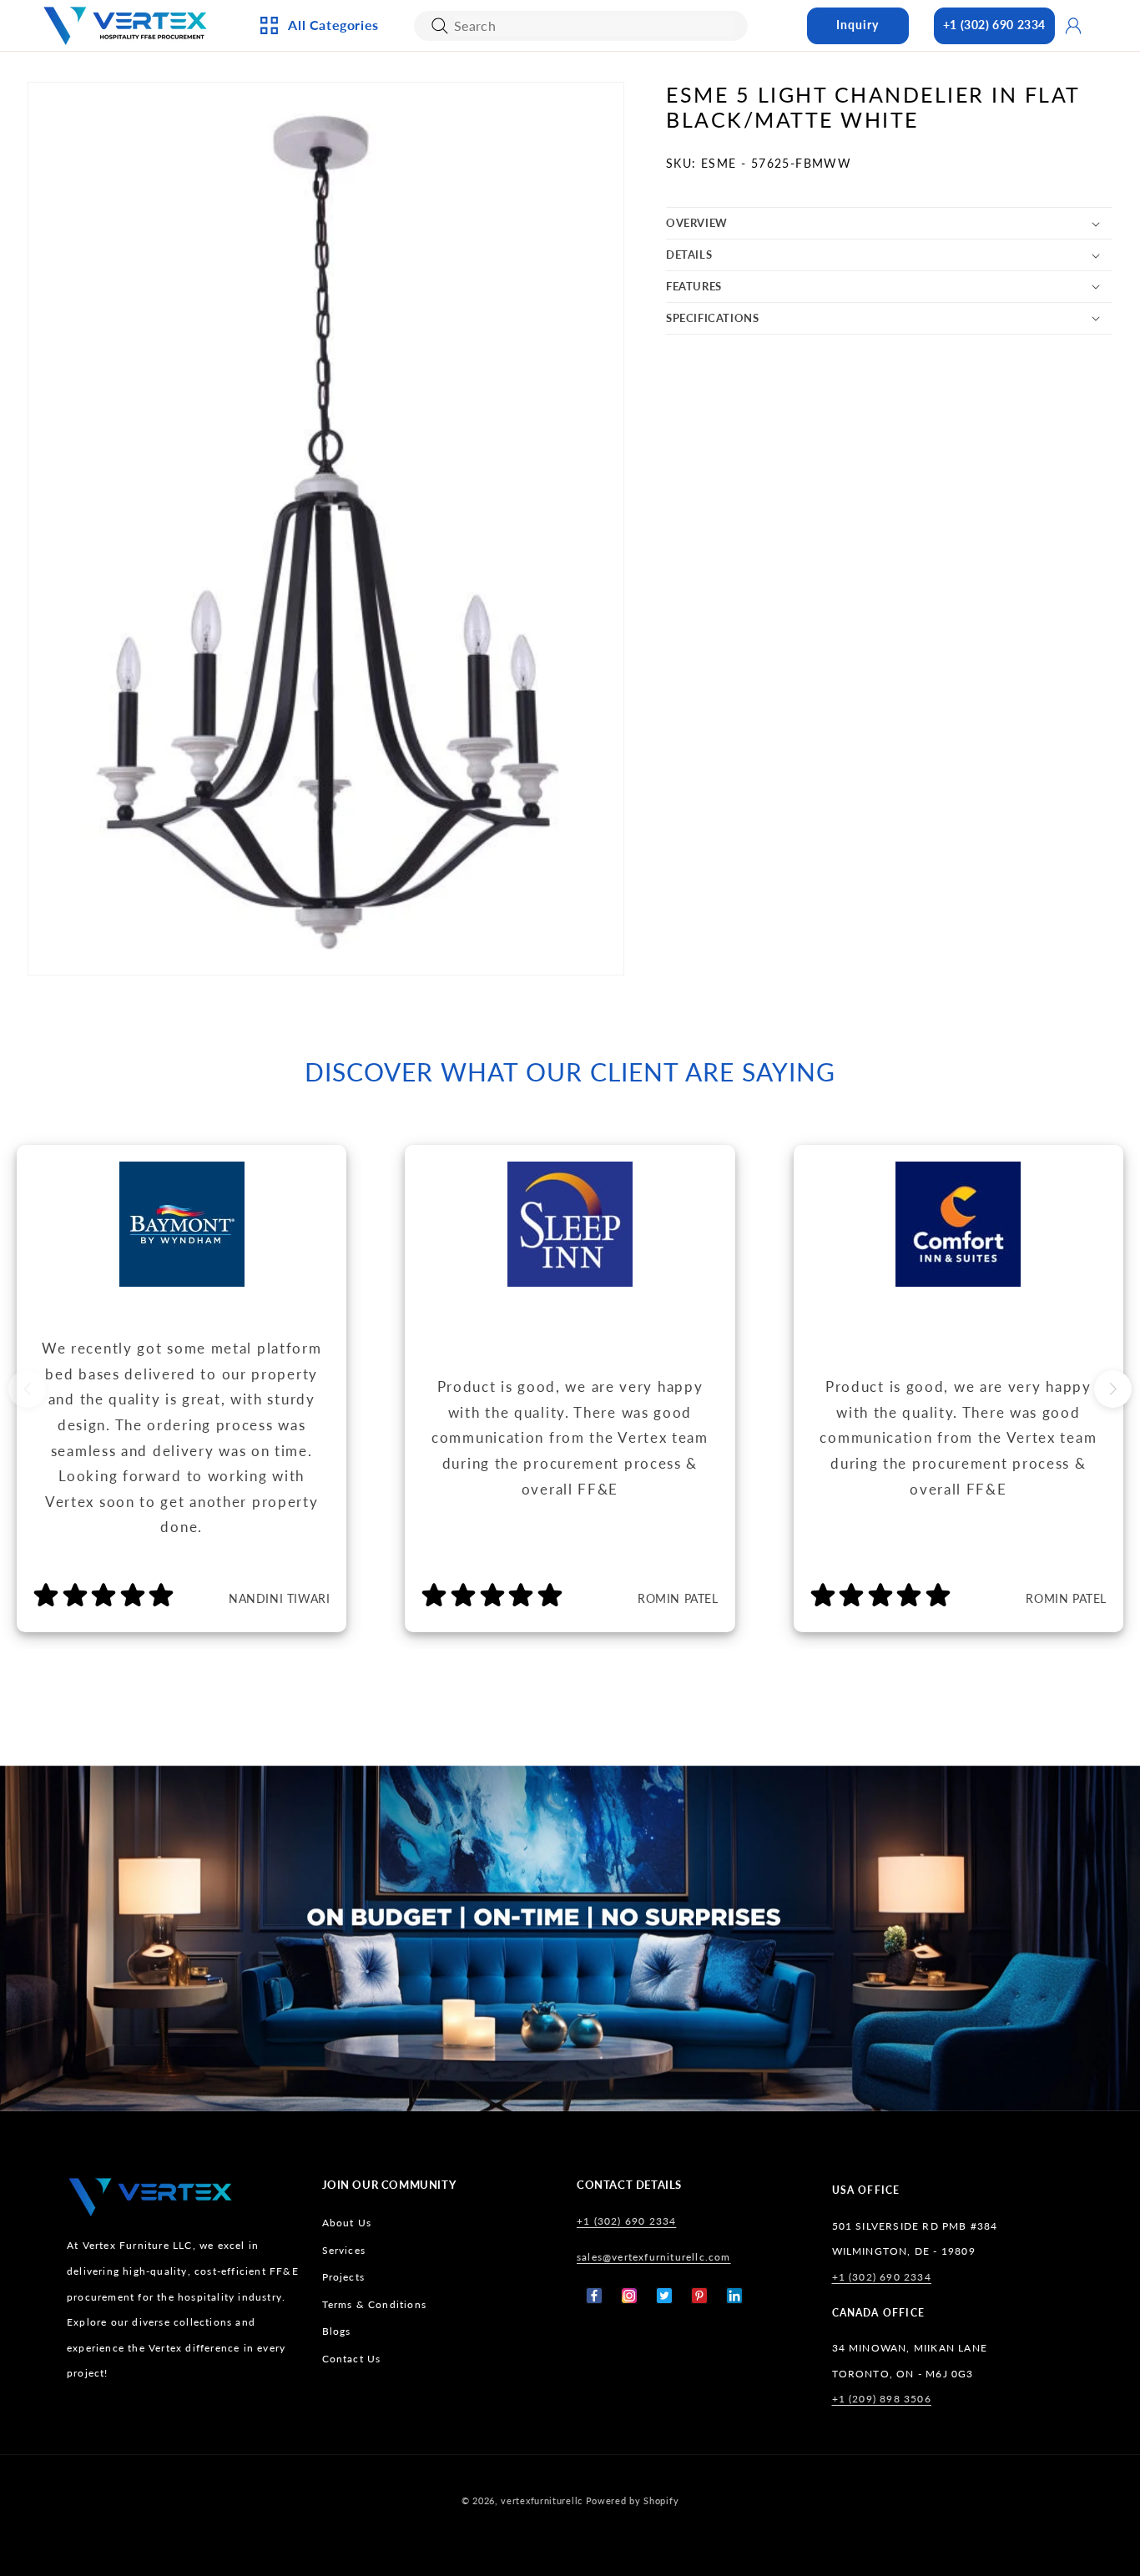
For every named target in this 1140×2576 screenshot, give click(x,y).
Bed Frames (677, 108)
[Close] (440, 26)
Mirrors (487, 300)
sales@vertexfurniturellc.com (654, 2257)
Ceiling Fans (319, 135)
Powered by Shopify (633, 2500)
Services (344, 2250)
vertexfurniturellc (542, 2500)
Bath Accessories (515, 245)
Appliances (316, 108)
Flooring (671, 245)
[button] (889, 223)
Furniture (313, 273)
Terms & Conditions (375, 2304)
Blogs (337, 2331)
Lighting (309, 163)
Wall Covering (507, 135)
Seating (306, 328)
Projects (344, 2277)
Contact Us (352, 2359)
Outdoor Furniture (342, 300)
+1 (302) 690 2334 (994, 25)
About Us (347, 2223)
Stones (664, 273)
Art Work (492, 108)
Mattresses (677, 135)
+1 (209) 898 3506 (882, 2399)
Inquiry (858, 25)
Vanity (483, 273)
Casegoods (316, 245)
